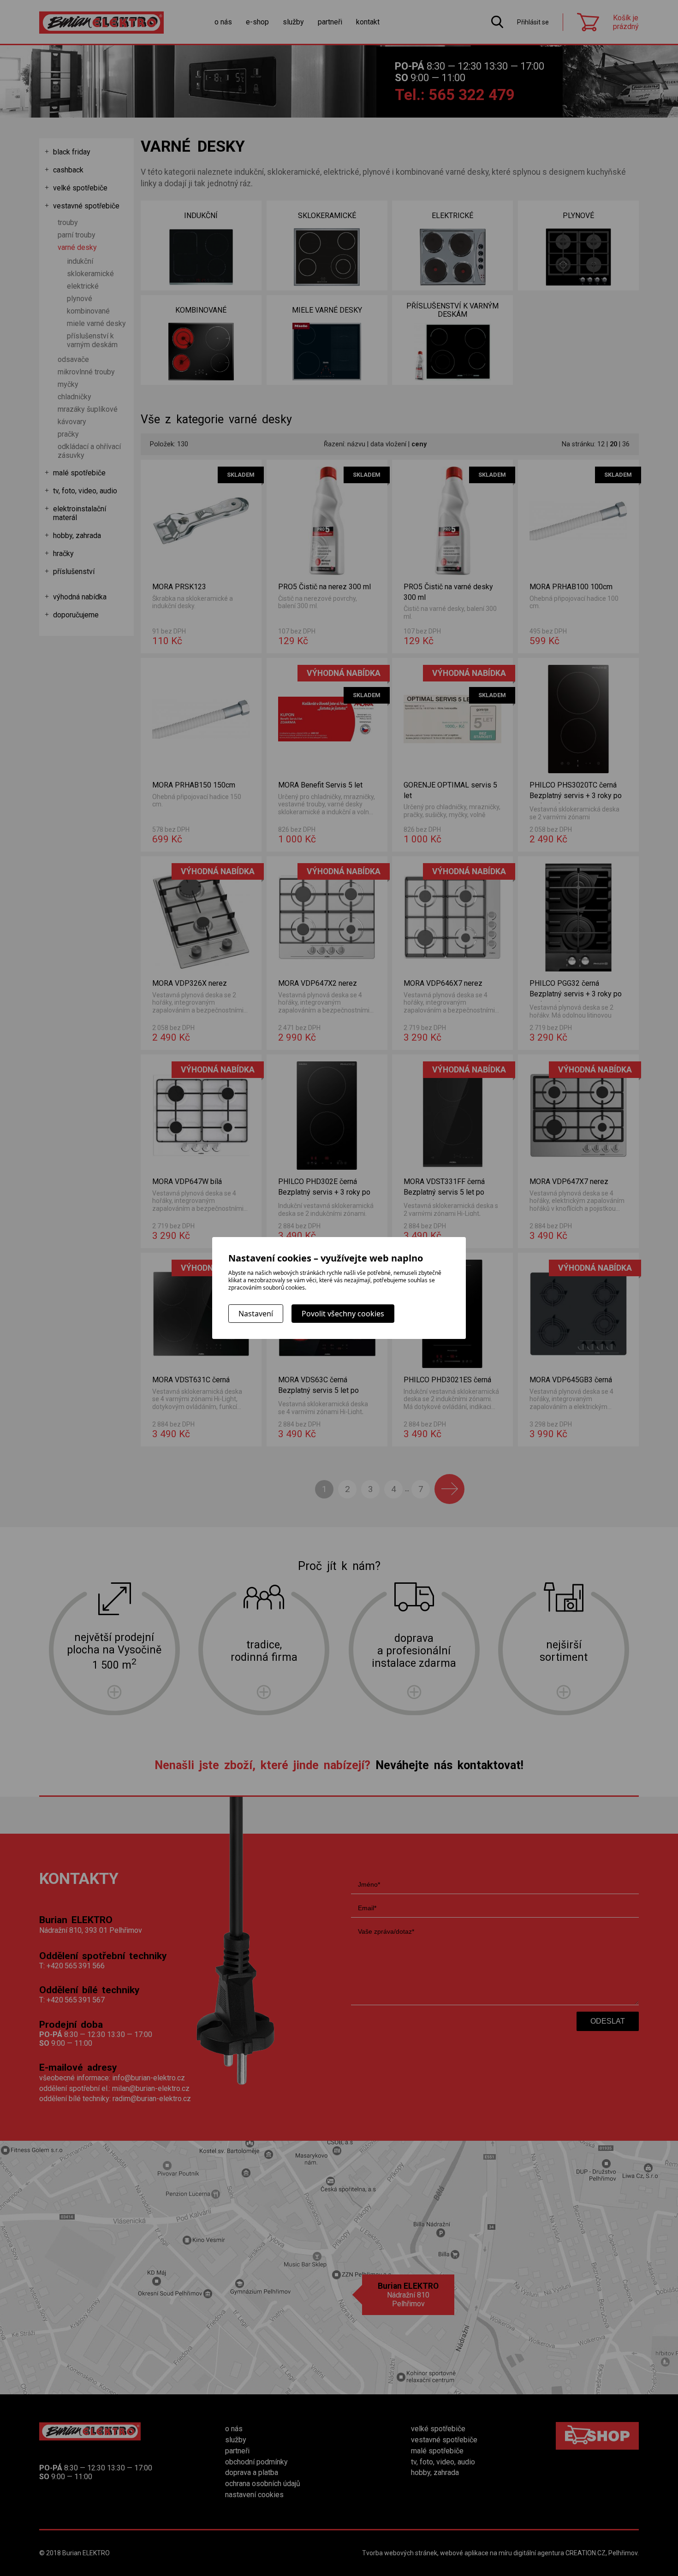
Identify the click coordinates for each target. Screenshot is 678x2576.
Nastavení (256, 1314)
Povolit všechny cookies (343, 1314)
